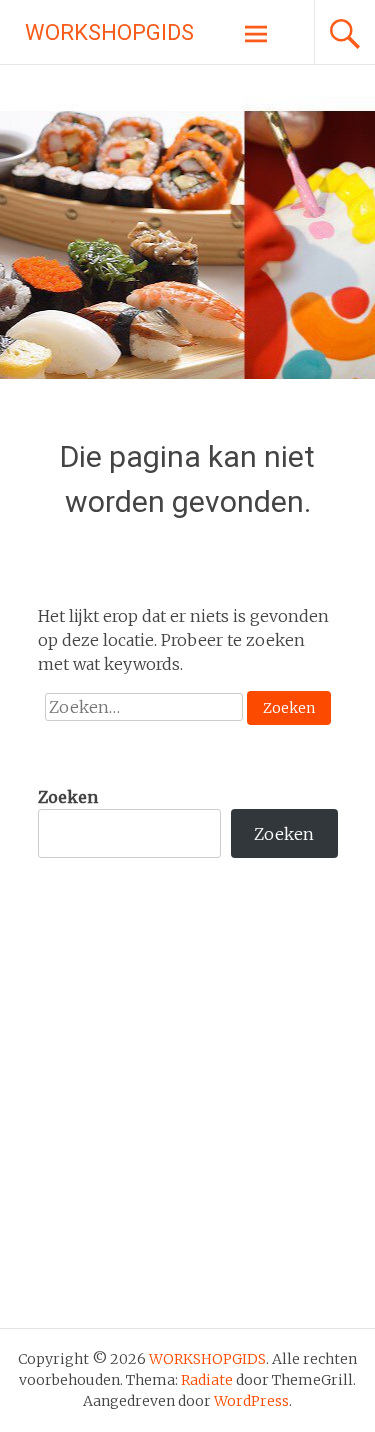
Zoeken (68, 797)
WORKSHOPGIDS (109, 32)
